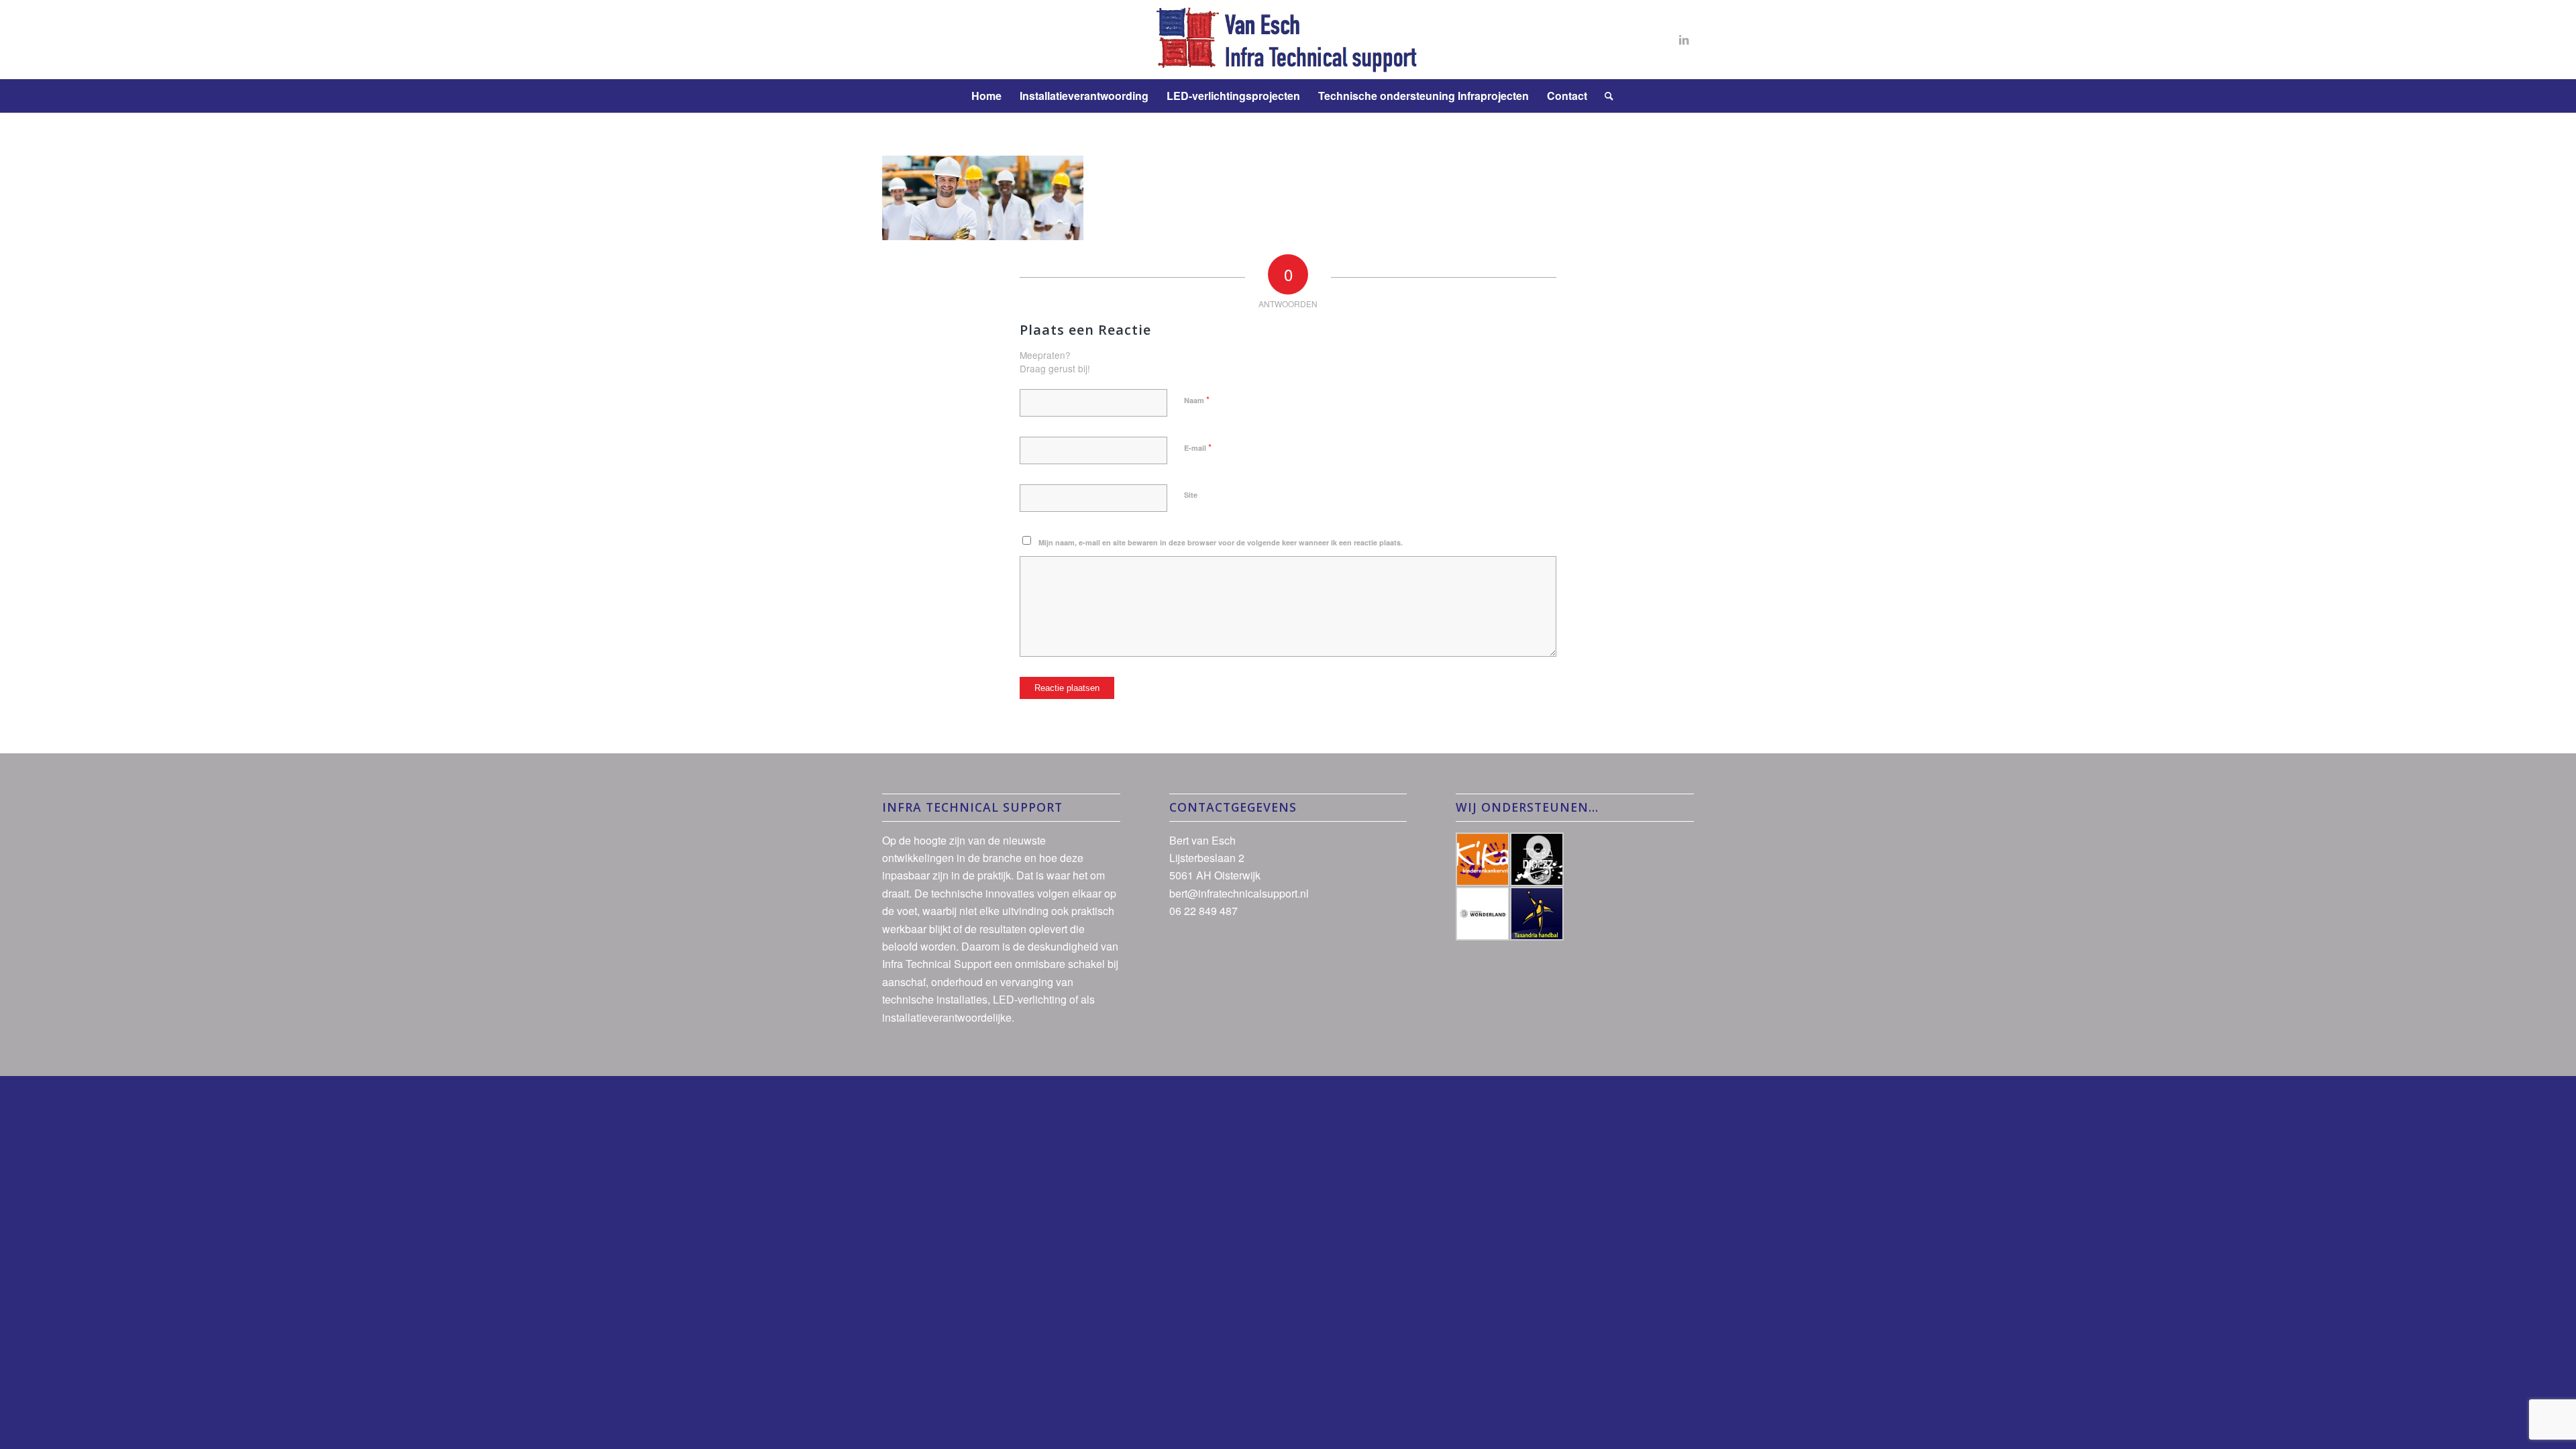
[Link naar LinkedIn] (1684, 40)
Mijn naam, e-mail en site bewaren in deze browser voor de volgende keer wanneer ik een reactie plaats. (1221, 542)
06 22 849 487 (1203, 911)
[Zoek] (1605, 96)
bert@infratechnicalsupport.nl (1239, 893)
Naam (1197, 399)
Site (1191, 495)
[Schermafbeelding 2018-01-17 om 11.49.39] (1288, 40)
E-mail (1198, 447)
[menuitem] (986, 96)
